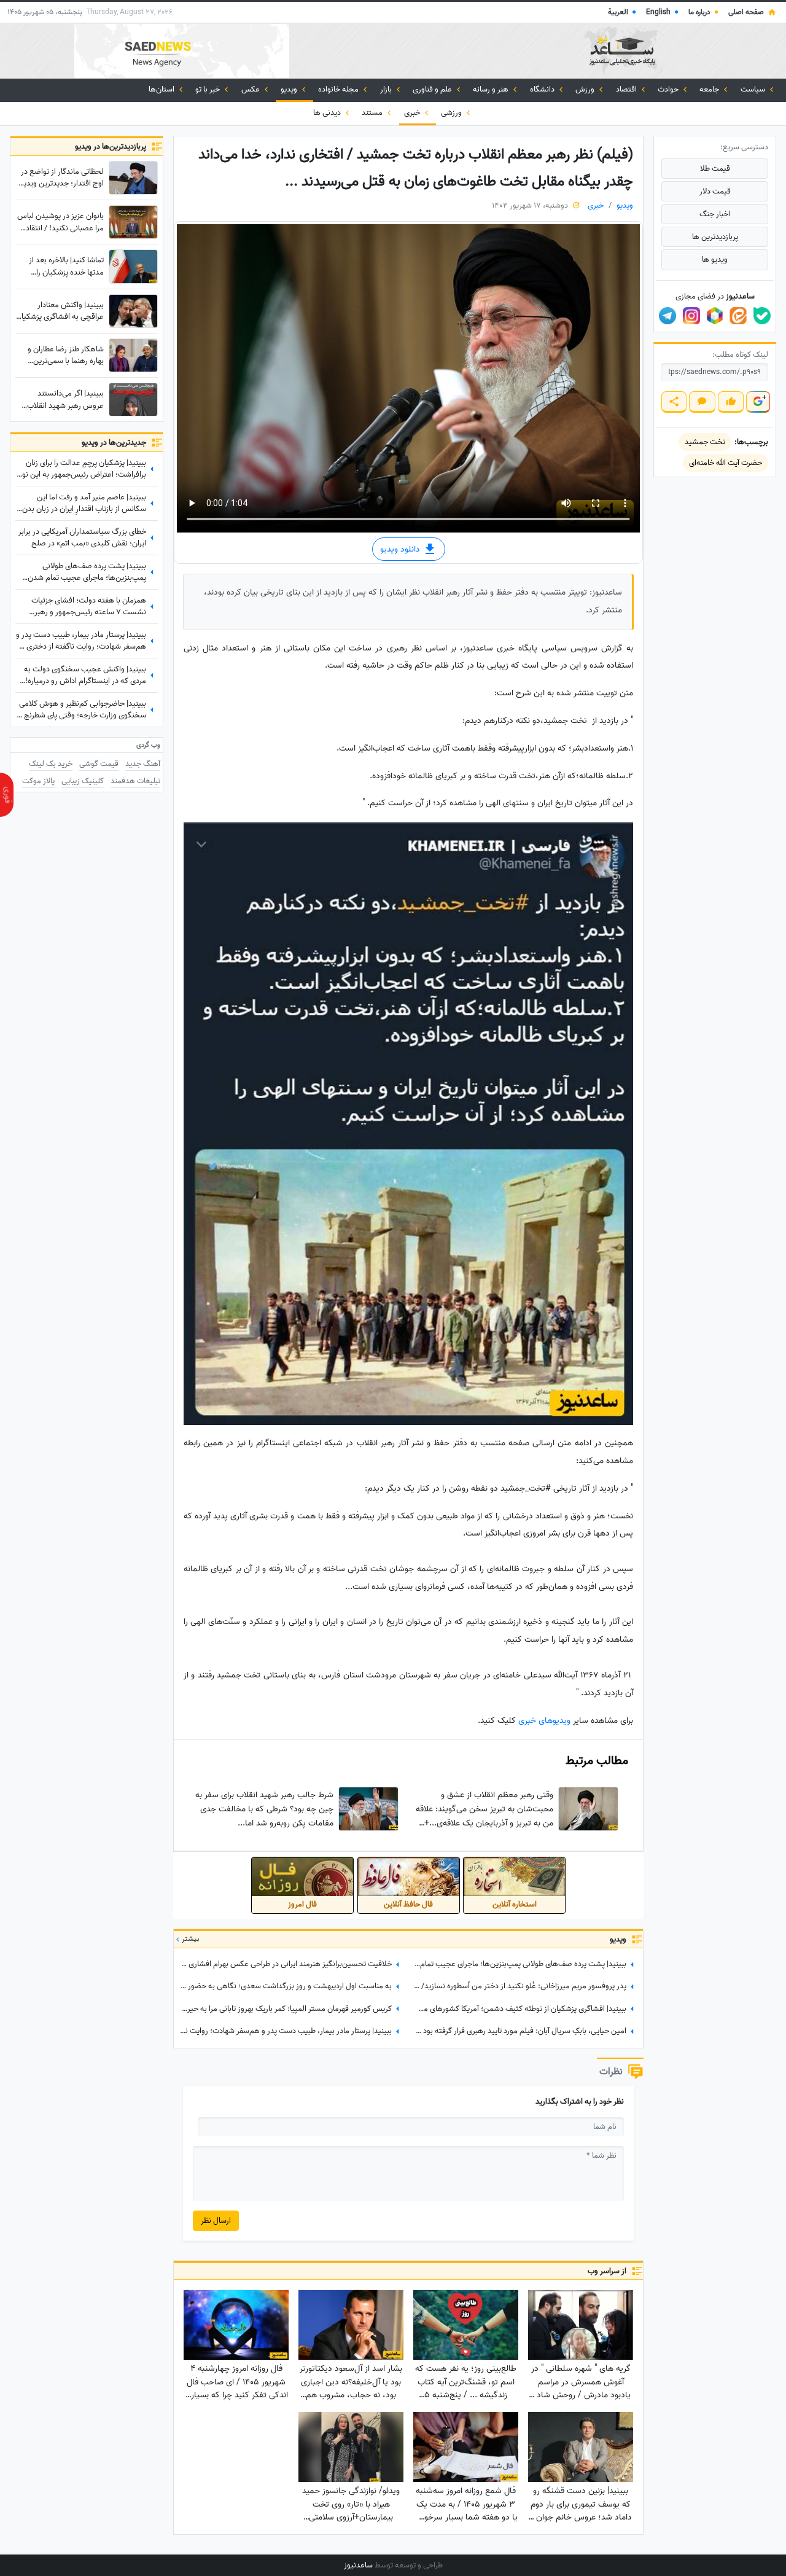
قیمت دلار (715, 191)
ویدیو (290, 89)
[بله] (762, 316)
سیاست (754, 89)
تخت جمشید (705, 442)
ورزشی (452, 113)
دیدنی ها (328, 113)
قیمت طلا (715, 169)
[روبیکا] (715, 316)
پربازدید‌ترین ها (715, 237)
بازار (387, 89)
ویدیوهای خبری (544, 1721)
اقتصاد (627, 89)
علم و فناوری (433, 89)
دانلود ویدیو (401, 549)
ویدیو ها (715, 260)
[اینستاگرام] (691, 316)
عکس (251, 89)
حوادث (669, 89)
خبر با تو (208, 89)
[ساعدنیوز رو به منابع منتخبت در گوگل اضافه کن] (758, 402)
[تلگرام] (667, 316)
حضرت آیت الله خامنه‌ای (726, 463)
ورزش (586, 89)
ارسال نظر (216, 2221)
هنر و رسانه (492, 89)
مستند (373, 113)
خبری (413, 113)
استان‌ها (162, 89)
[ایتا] (738, 316)
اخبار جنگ (715, 214)
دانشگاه (543, 89)
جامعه (710, 89)
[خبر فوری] (7, 795)
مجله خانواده (339, 89)
